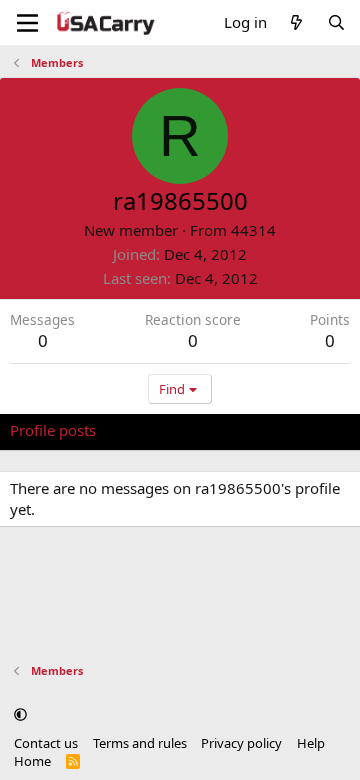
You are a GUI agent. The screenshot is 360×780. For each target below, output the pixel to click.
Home (32, 761)
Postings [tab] (259, 430)
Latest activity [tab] (163, 430)
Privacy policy (241, 743)
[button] (20, 714)
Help (311, 743)
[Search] (336, 22)
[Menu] (27, 23)
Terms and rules (140, 743)
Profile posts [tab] (53, 430)
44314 (253, 230)
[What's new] (296, 22)
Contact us (46, 743)
